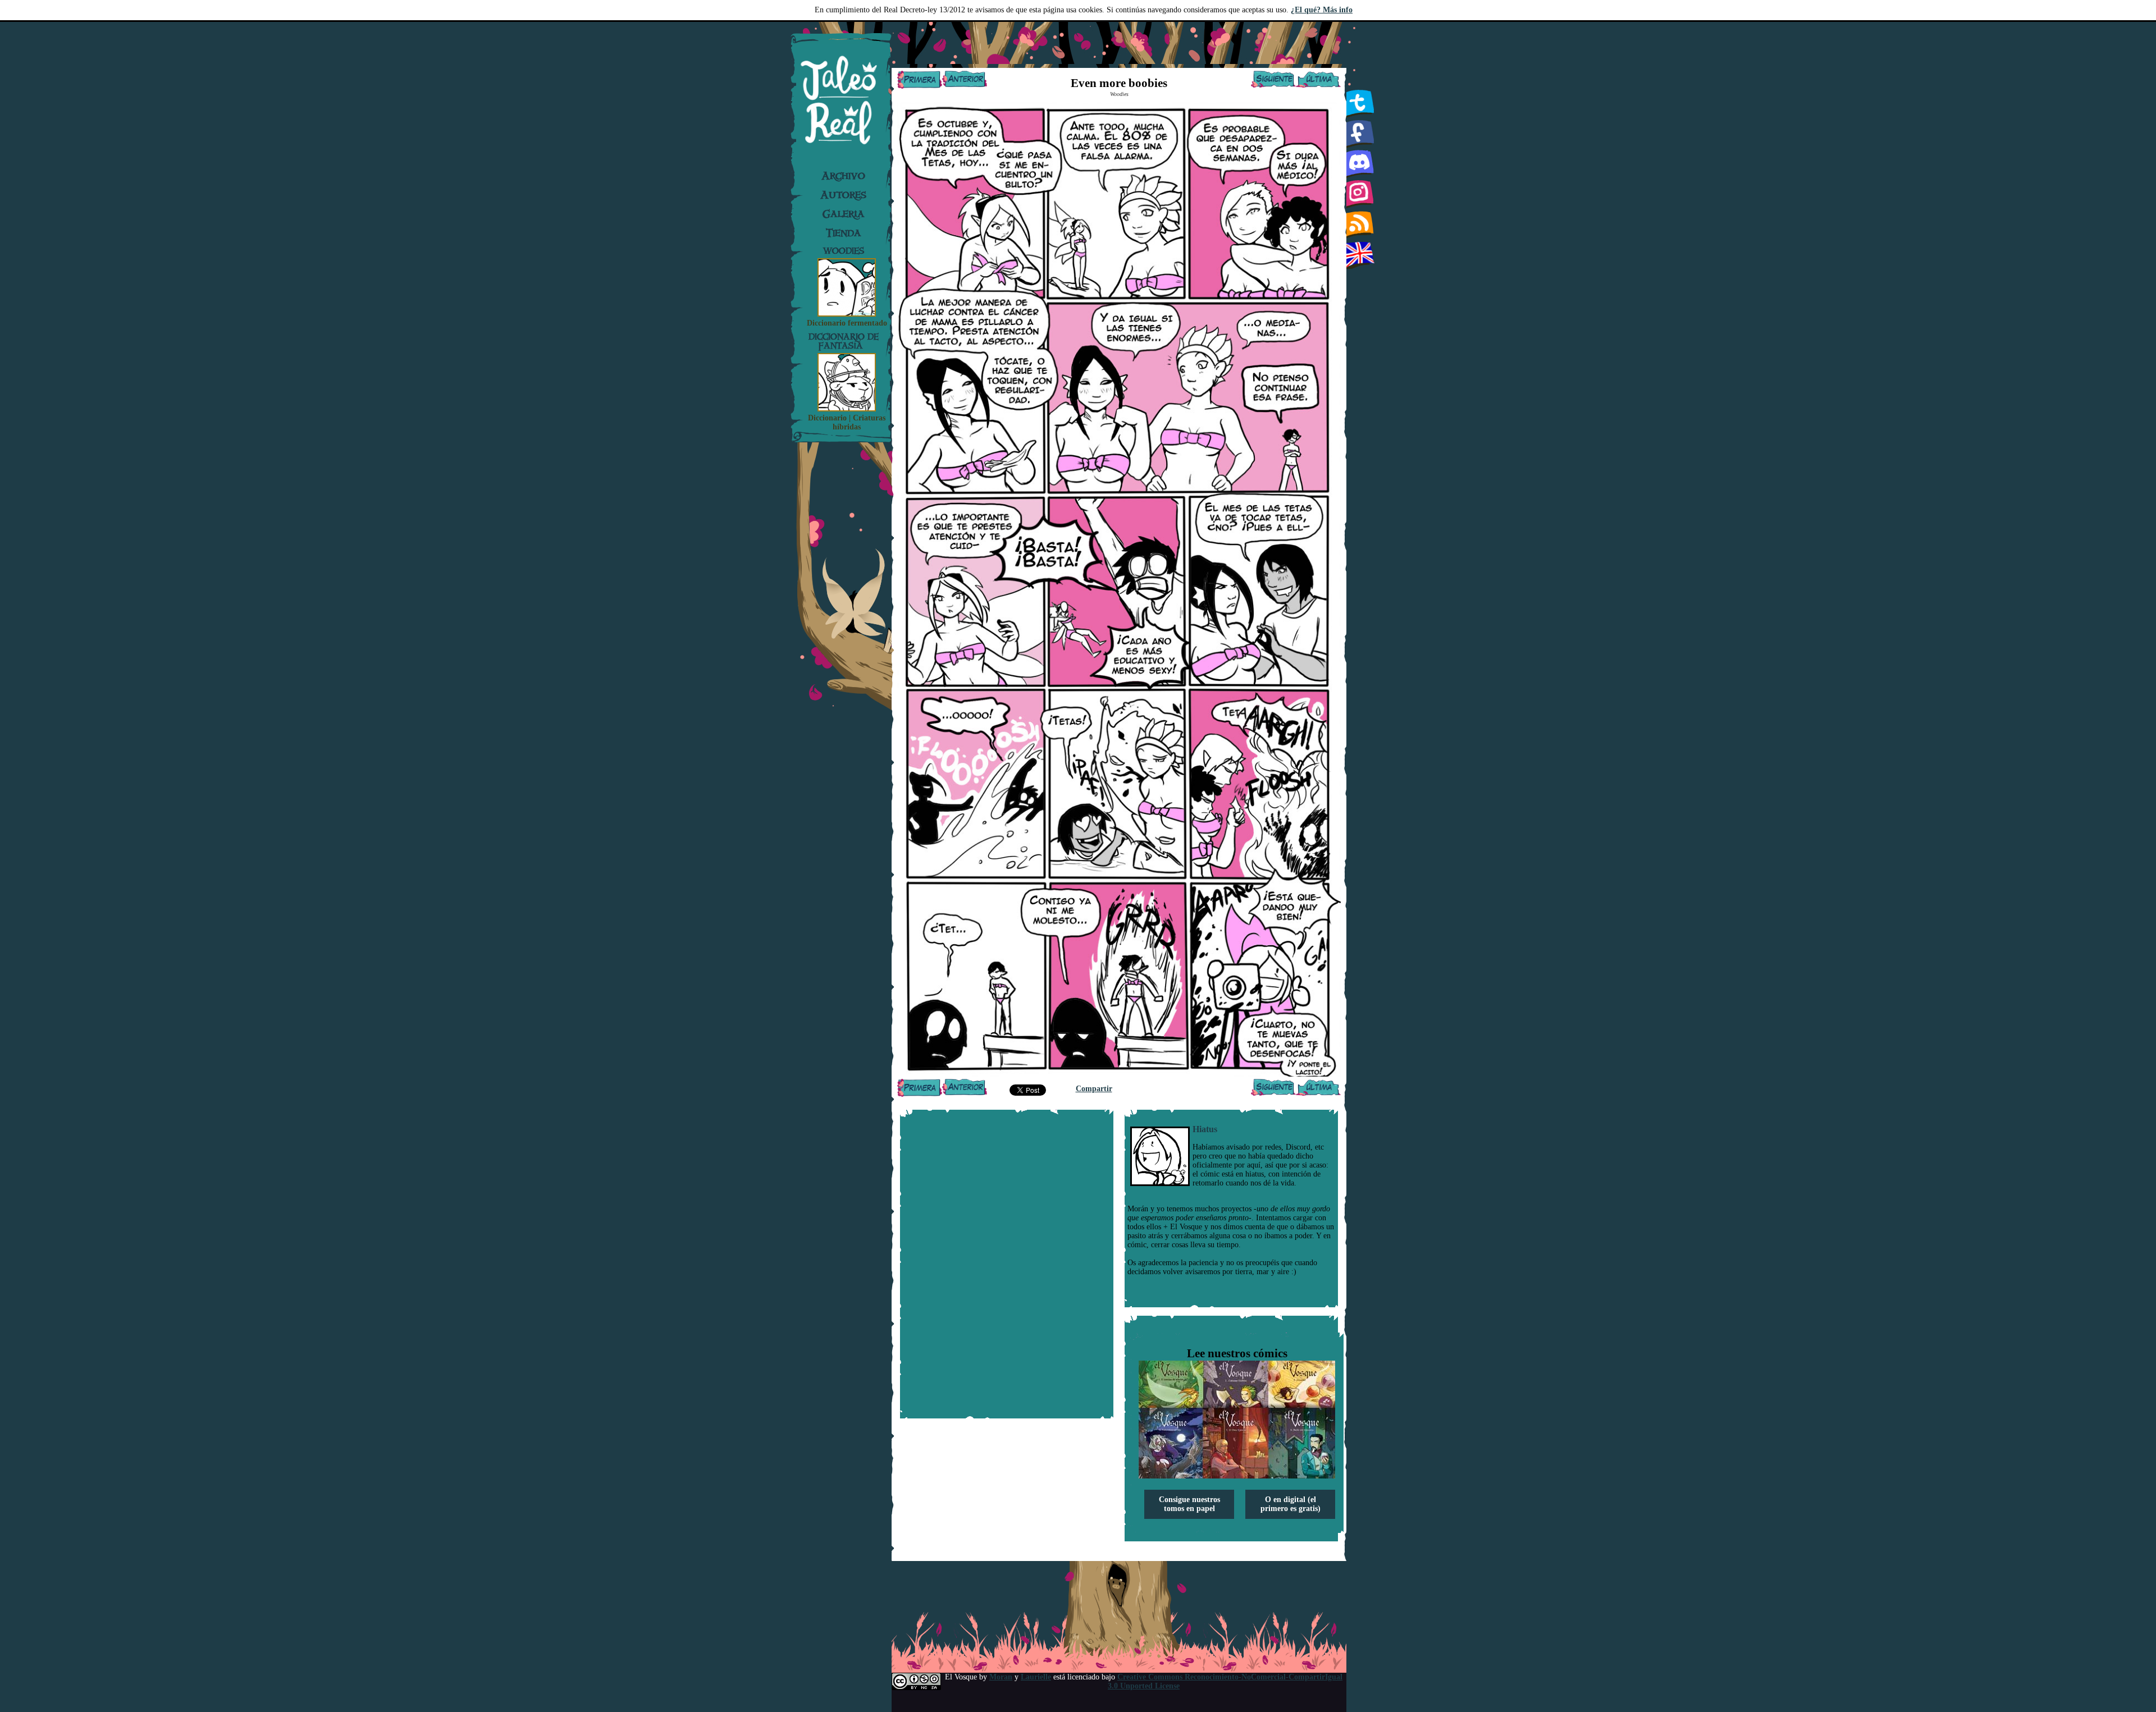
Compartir (1094, 1089)
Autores (843, 195)
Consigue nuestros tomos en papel (1189, 1504)
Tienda (844, 233)
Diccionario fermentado (847, 323)
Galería (844, 214)
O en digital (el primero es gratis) (1291, 1504)
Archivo (843, 176)
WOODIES (844, 251)
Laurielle (1036, 1677)
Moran (1001, 1677)
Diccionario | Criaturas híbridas (847, 422)
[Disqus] (1007, 1264)
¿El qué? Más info (1322, 10)
